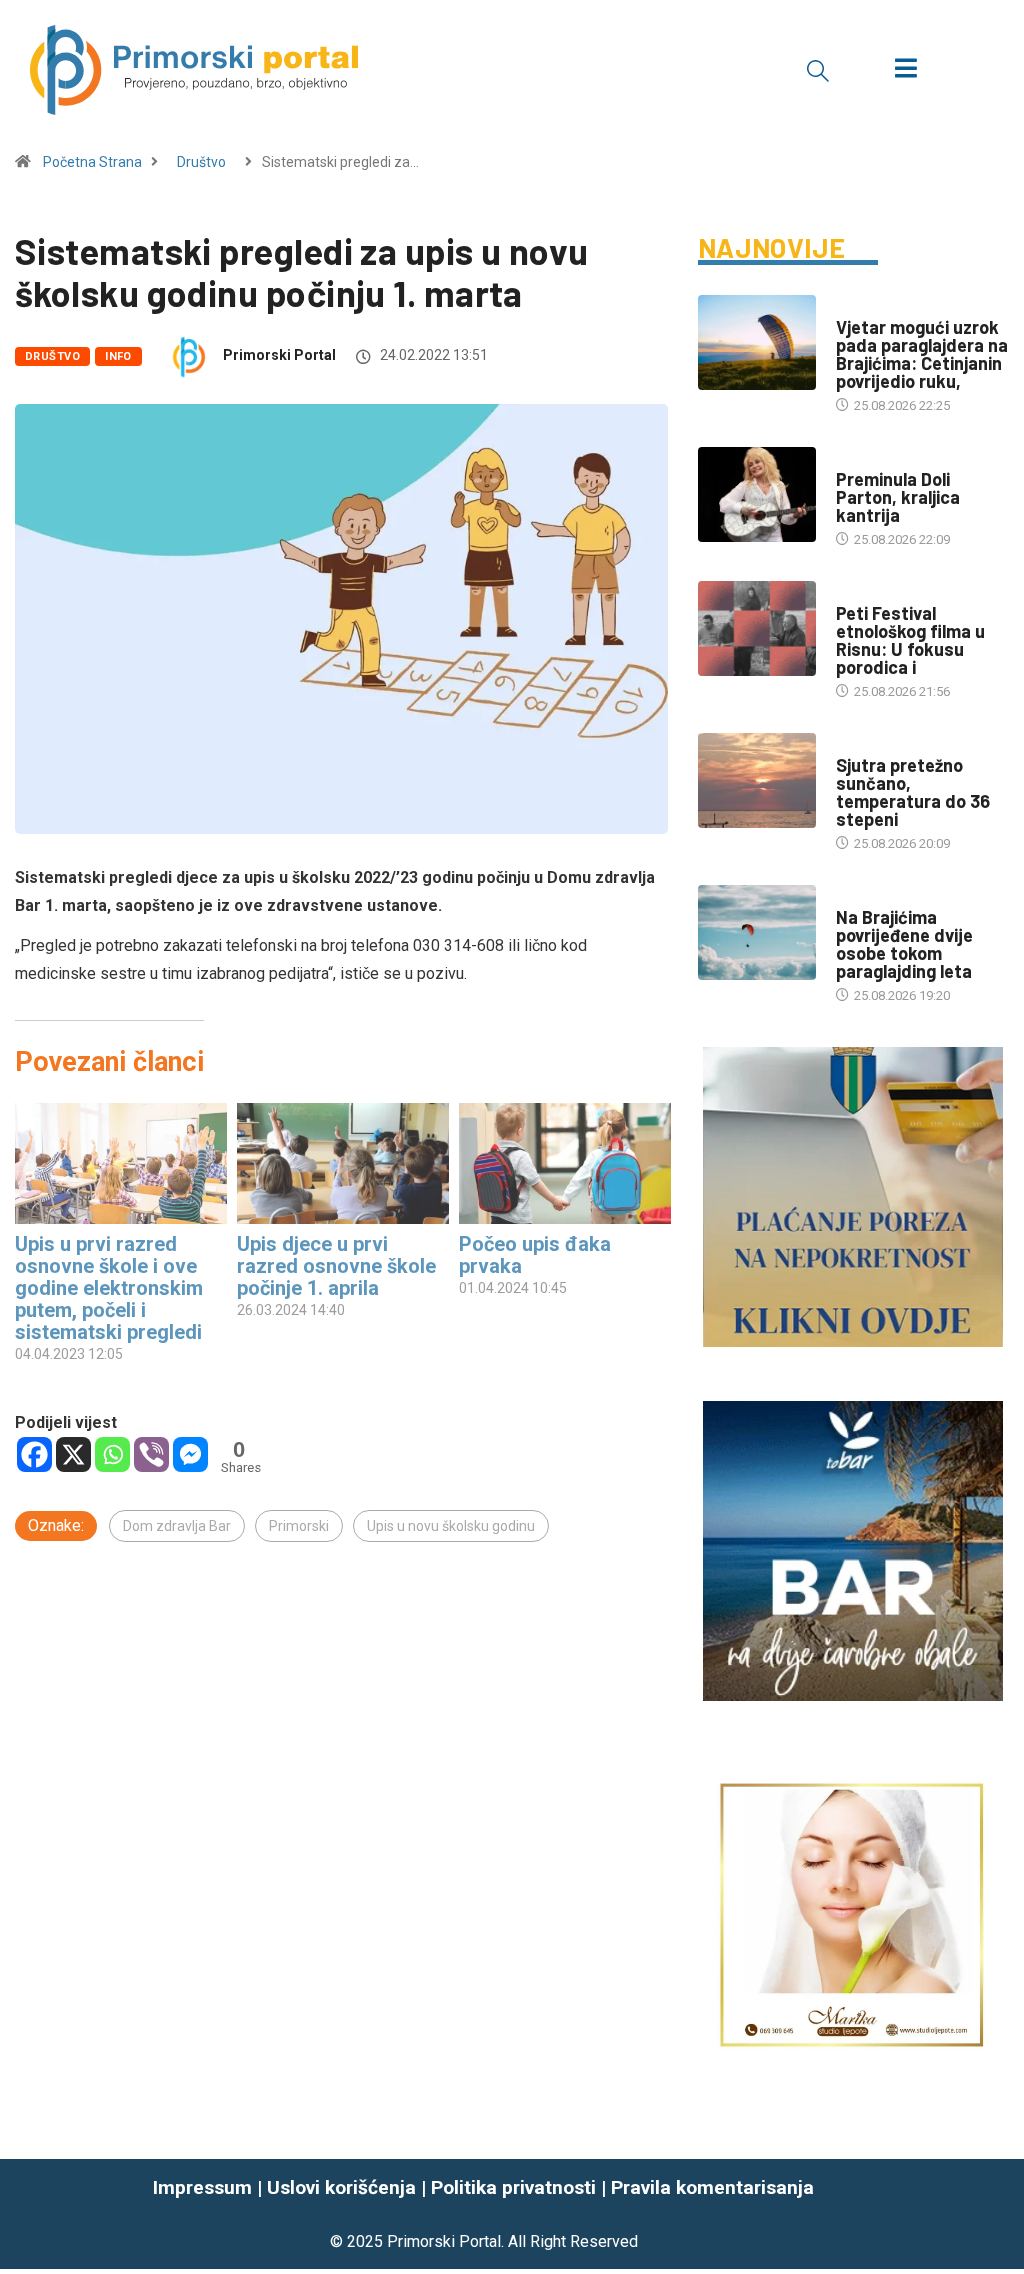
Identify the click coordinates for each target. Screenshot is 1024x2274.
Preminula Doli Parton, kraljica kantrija (898, 497)
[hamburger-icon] (905, 70)
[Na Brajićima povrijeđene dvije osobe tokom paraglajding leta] (757, 932)
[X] (73, 1454)
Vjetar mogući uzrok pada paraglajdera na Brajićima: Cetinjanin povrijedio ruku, (922, 354)
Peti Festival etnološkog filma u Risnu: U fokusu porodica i (910, 640)
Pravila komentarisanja (712, 2187)
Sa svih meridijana (896, 459)
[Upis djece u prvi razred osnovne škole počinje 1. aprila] (343, 1163)
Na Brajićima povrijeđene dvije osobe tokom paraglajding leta (904, 944)
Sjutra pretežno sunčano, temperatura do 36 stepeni (913, 792)
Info (118, 356)
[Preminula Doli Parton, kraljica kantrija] (757, 494)
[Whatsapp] (112, 1454)
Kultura (862, 593)
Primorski (299, 1526)
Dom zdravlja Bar (177, 1526)
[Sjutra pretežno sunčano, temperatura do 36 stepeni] (757, 780)
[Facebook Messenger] (190, 1454)
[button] (818, 70)
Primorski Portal (279, 355)
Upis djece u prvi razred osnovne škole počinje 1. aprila (336, 1266)
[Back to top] (997, 2214)
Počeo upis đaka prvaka (535, 1255)
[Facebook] (34, 1454)
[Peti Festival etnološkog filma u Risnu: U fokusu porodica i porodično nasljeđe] (757, 628)
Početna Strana (92, 162)
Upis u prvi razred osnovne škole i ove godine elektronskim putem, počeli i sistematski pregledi (109, 1288)
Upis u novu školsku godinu (451, 1526)
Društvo (201, 162)
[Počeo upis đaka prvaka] (565, 1163)
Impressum (202, 2187)
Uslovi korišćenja (341, 2187)
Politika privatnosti (513, 2187)
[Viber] (151, 1454)
